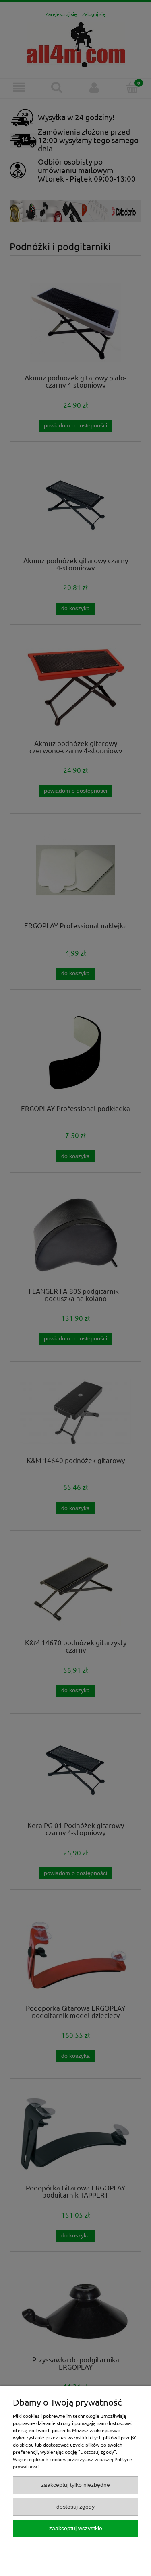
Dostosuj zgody (75, 2507)
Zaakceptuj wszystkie (76, 2528)
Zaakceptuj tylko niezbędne (75, 2485)
